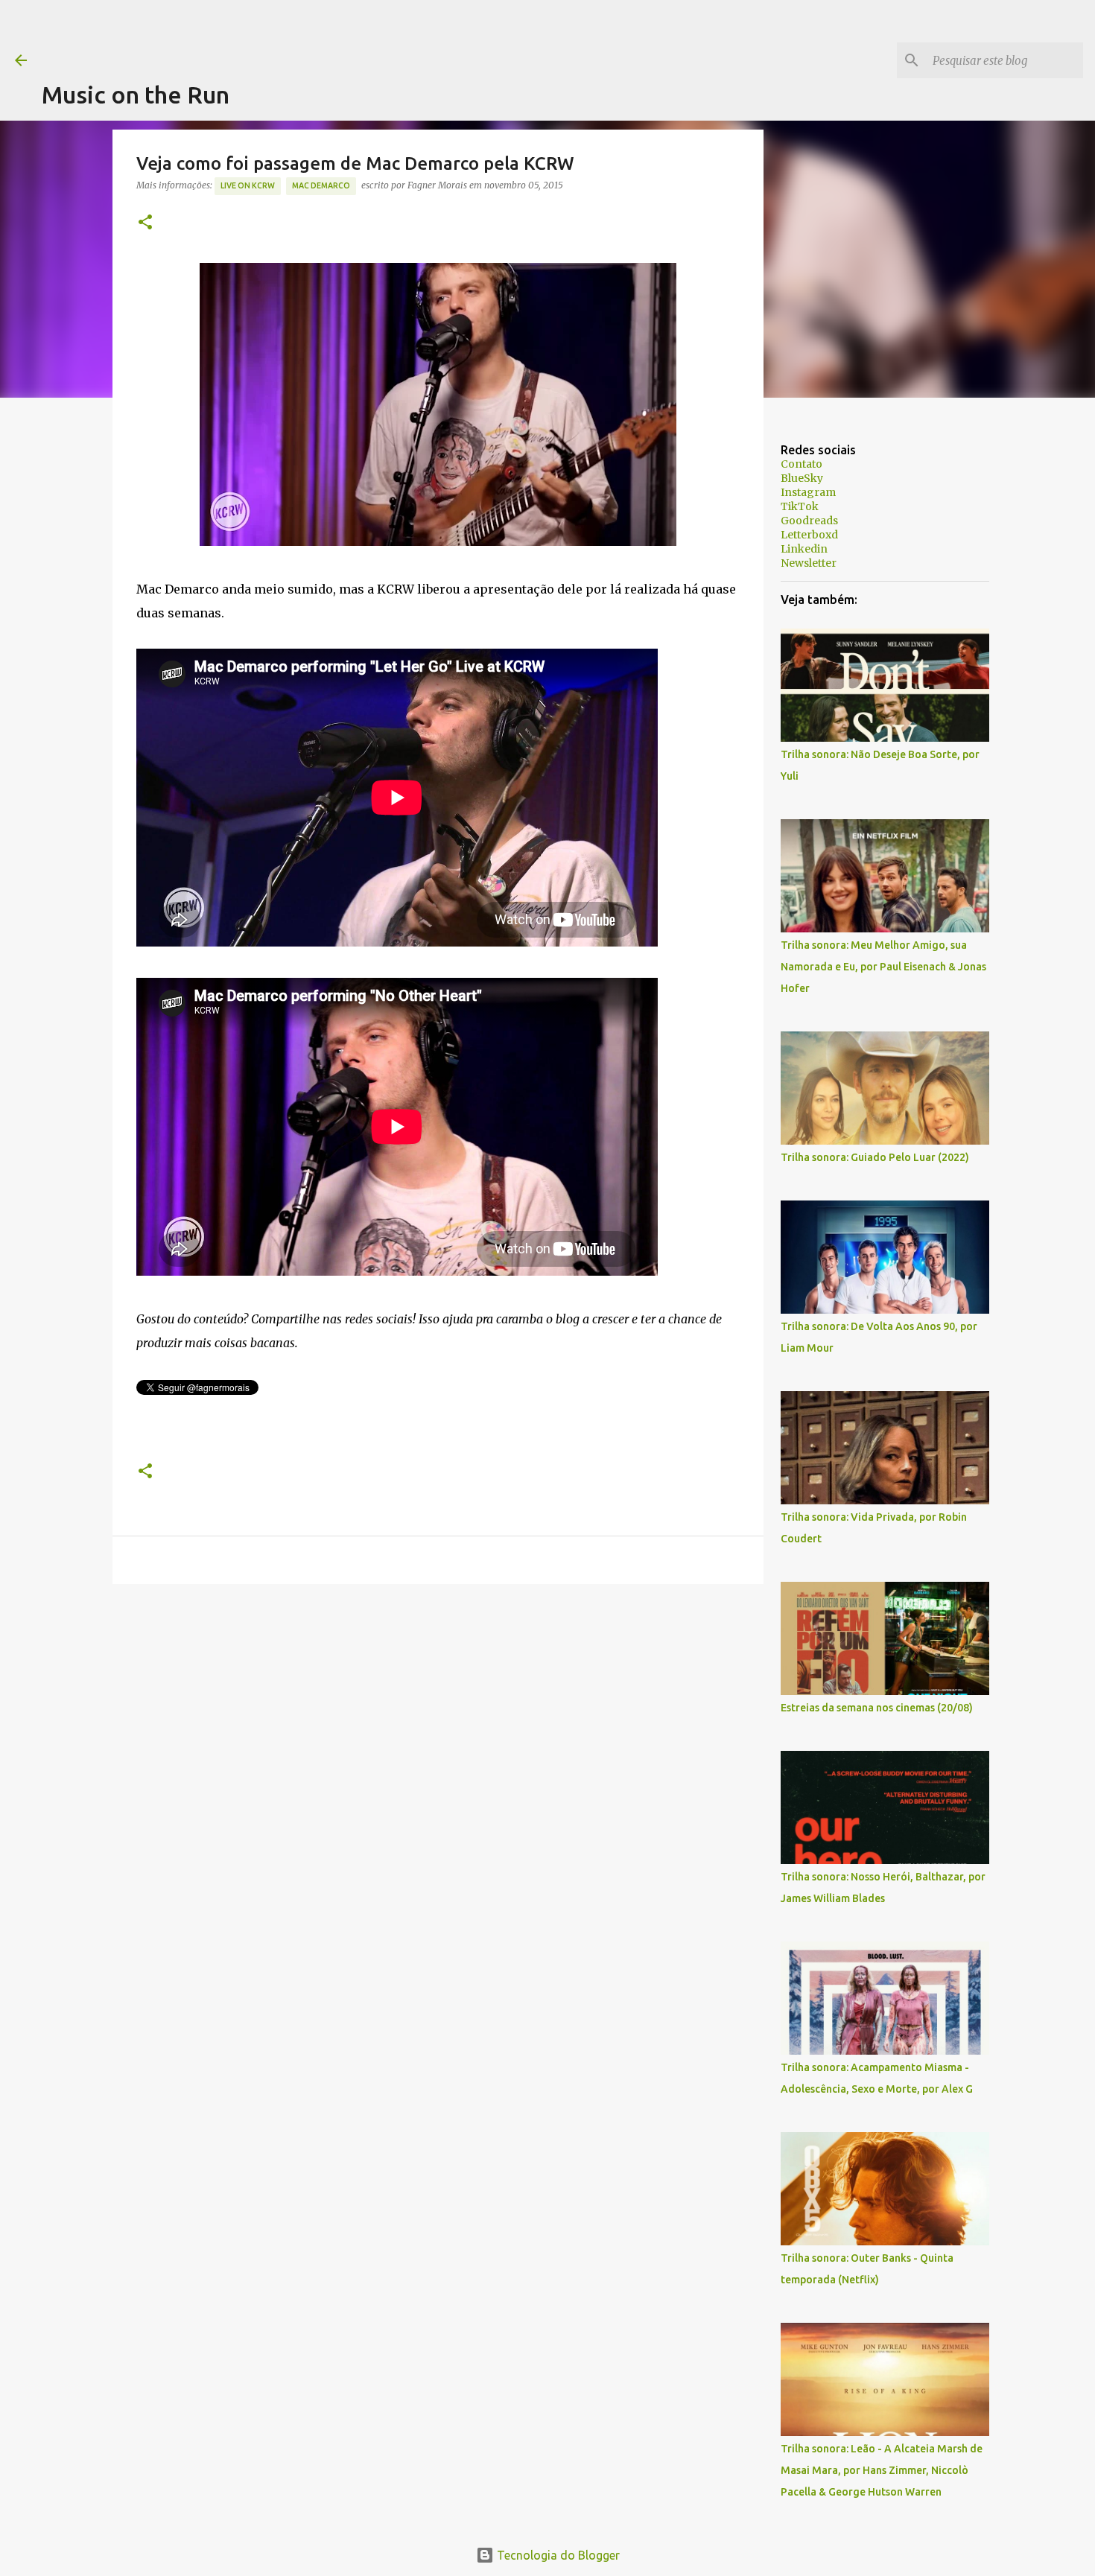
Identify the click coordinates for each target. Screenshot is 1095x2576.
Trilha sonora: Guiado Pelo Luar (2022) (875, 1157)
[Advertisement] (313, 34)
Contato (802, 464)
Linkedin (804, 549)
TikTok (800, 506)
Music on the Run (136, 95)
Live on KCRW (248, 185)
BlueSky (802, 478)
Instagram (808, 492)
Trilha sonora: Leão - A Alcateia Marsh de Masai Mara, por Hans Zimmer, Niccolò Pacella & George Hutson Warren (882, 2470)
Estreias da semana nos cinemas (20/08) (877, 1708)
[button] (145, 223)
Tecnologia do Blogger (557, 2555)
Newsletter (809, 563)
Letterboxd (809, 535)
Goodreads (809, 521)
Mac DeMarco (321, 185)
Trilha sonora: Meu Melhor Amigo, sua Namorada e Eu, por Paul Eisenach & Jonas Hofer (883, 967)
